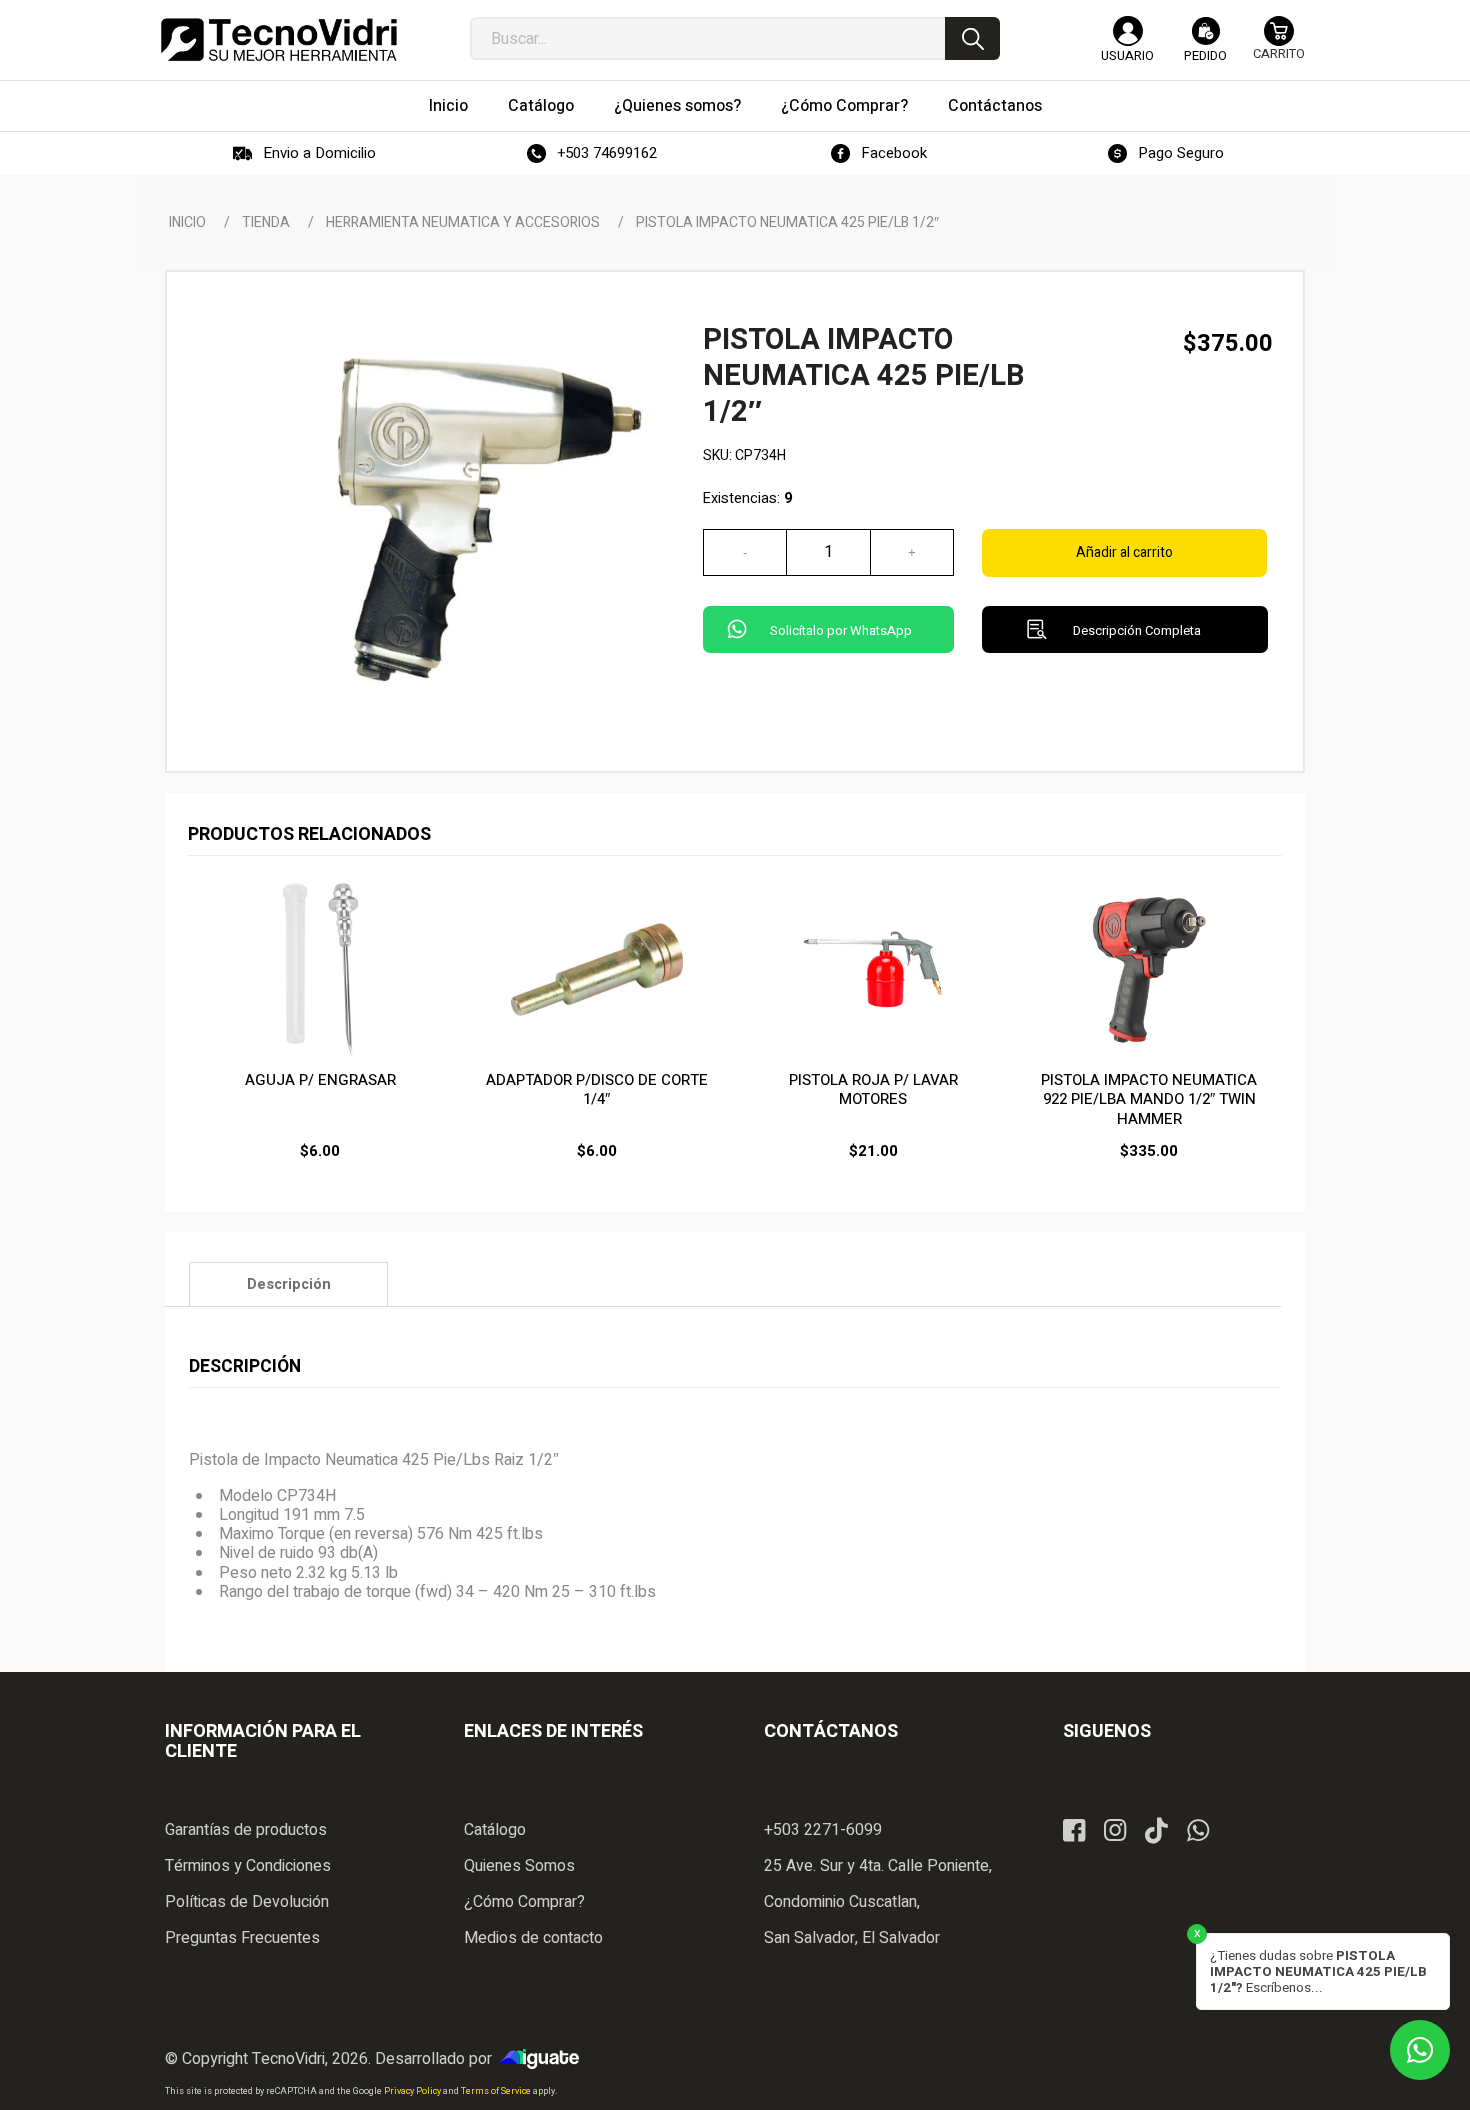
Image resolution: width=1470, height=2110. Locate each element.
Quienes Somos (519, 1866)
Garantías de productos (246, 1830)
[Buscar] (972, 38)
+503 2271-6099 (823, 1830)
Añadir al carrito (1124, 552)
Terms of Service (497, 2091)
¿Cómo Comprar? (524, 1902)
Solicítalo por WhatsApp (841, 630)
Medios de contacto (533, 1938)
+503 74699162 (607, 153)
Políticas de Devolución (247, 1902)
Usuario (1127, 55)
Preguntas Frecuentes (242, 1938)
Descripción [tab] (289, 1284)
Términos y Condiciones (248, 1866)
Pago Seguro (1181, 153)
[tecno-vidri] (279, 40)
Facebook (894, 153)
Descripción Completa (1137, 630)
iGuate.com (544, 2059)
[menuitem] (448, 106)
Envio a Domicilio (319, 153)
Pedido (1205, 55)
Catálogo (495, 1830)
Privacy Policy (413, 2091)
